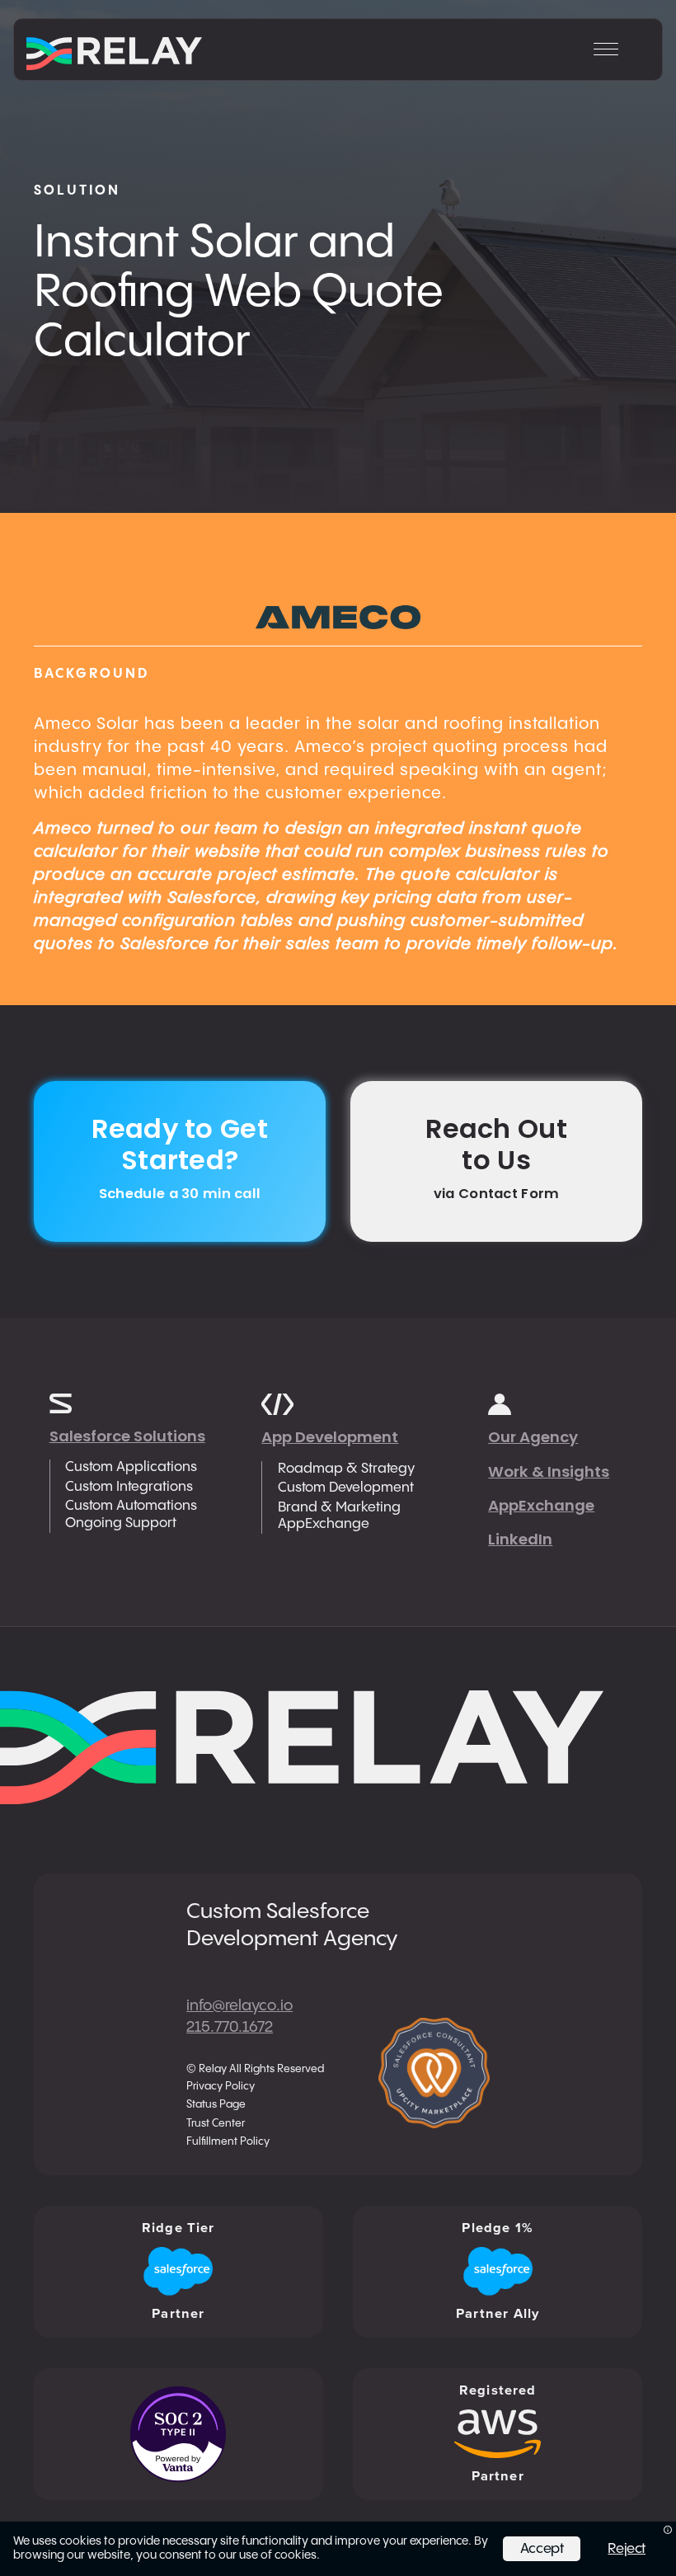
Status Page (216, 2105)
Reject (627, 2549)
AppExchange (541, 1505)
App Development (330, 1437)
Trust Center (216, 2124)
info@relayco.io (239, 2006)
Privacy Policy (221, 2087)
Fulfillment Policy (228, 2142)
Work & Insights (549, 1471)
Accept (542, 2549)
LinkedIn (520, 1539)
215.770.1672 (230, 2027)
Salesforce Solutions (127, 1436)
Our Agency (533, 1437)
